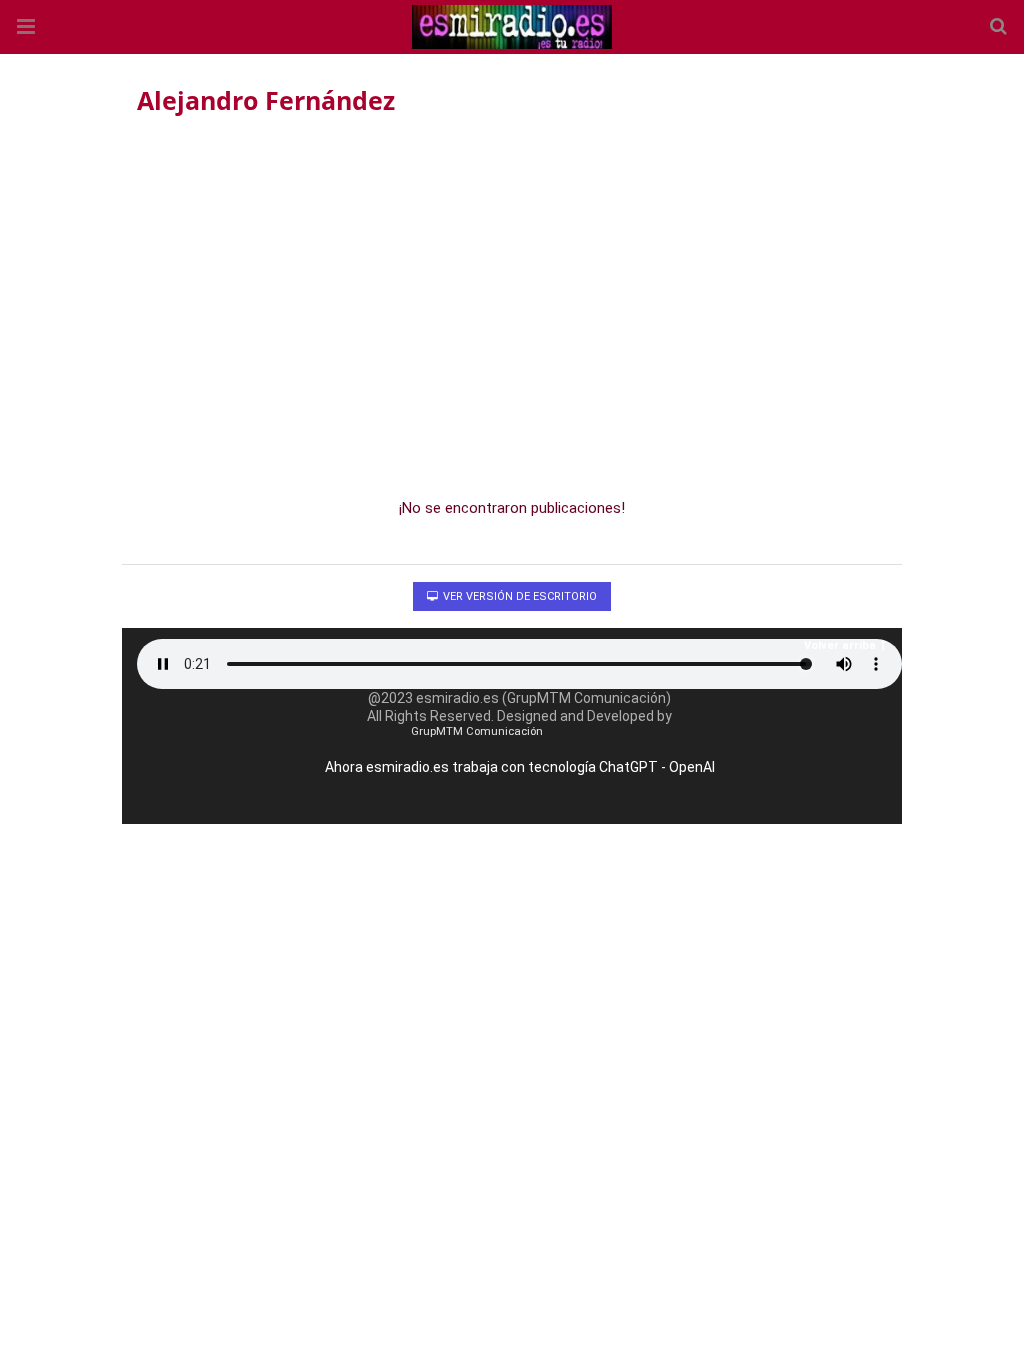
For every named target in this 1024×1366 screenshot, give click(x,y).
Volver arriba (840, 645)
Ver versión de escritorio (518, 596)
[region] (512, 301)
